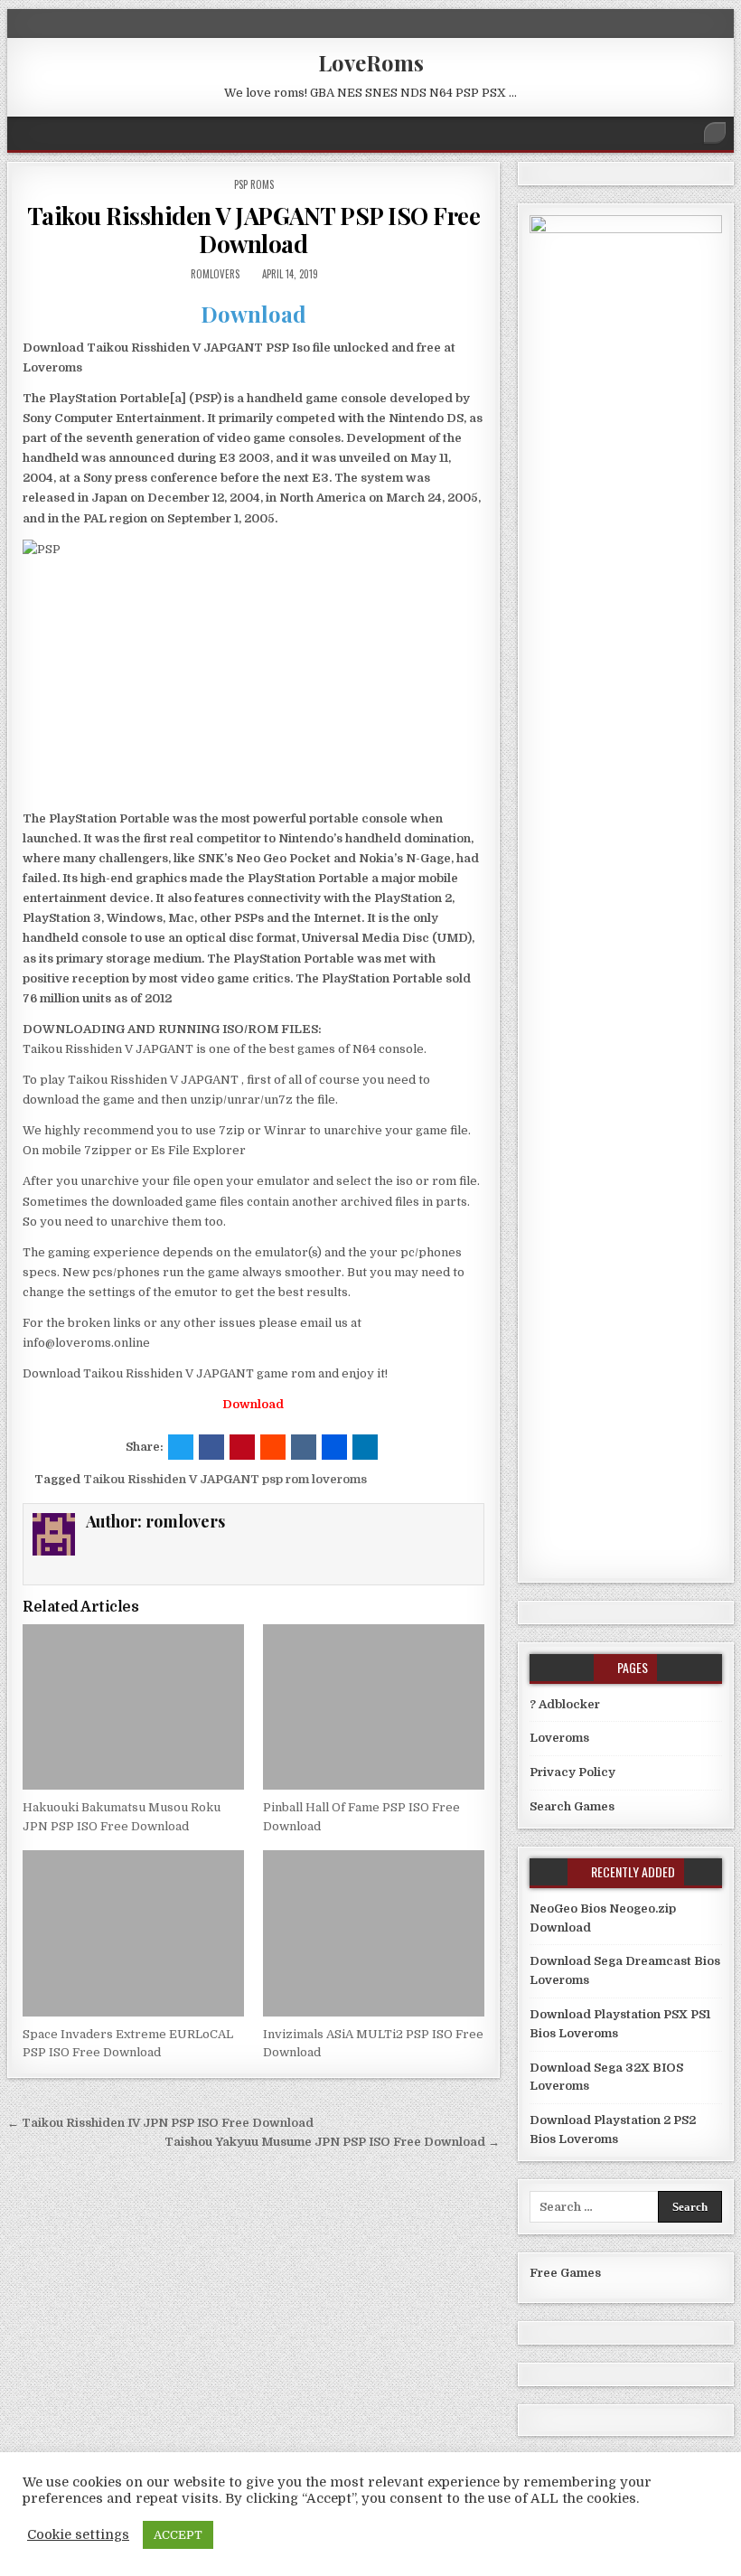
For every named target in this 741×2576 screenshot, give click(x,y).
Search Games (572, 1806)
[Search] (715, 133)
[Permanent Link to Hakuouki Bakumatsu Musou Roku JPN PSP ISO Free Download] (133, 1707)
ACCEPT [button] (178, 2535)
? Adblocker (565, 1704)
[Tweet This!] (181, 1447)
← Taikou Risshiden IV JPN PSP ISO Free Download (160, 2123)
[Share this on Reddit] (273, 1447)
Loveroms (559, 1738)
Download (253, 314)
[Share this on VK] (304, 1447)
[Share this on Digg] (334, 1447)
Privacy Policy (572, 1772)
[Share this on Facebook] (211, 1447)
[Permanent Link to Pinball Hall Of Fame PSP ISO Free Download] (374, 1707)
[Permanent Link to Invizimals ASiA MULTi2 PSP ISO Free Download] (374, 1933)
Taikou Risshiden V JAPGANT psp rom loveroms (225, 1479)
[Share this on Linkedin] (365, 1447)
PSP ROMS (254, 184)
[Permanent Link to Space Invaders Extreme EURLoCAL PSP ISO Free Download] (133, 1933)
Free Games (565, 2273)
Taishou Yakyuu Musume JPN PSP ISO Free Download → (332, 2142)
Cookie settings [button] (78, 2535)
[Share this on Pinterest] (242, 1447)
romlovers (215, 274)
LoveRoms (371, 62)
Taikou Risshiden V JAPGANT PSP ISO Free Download (254, 230)
